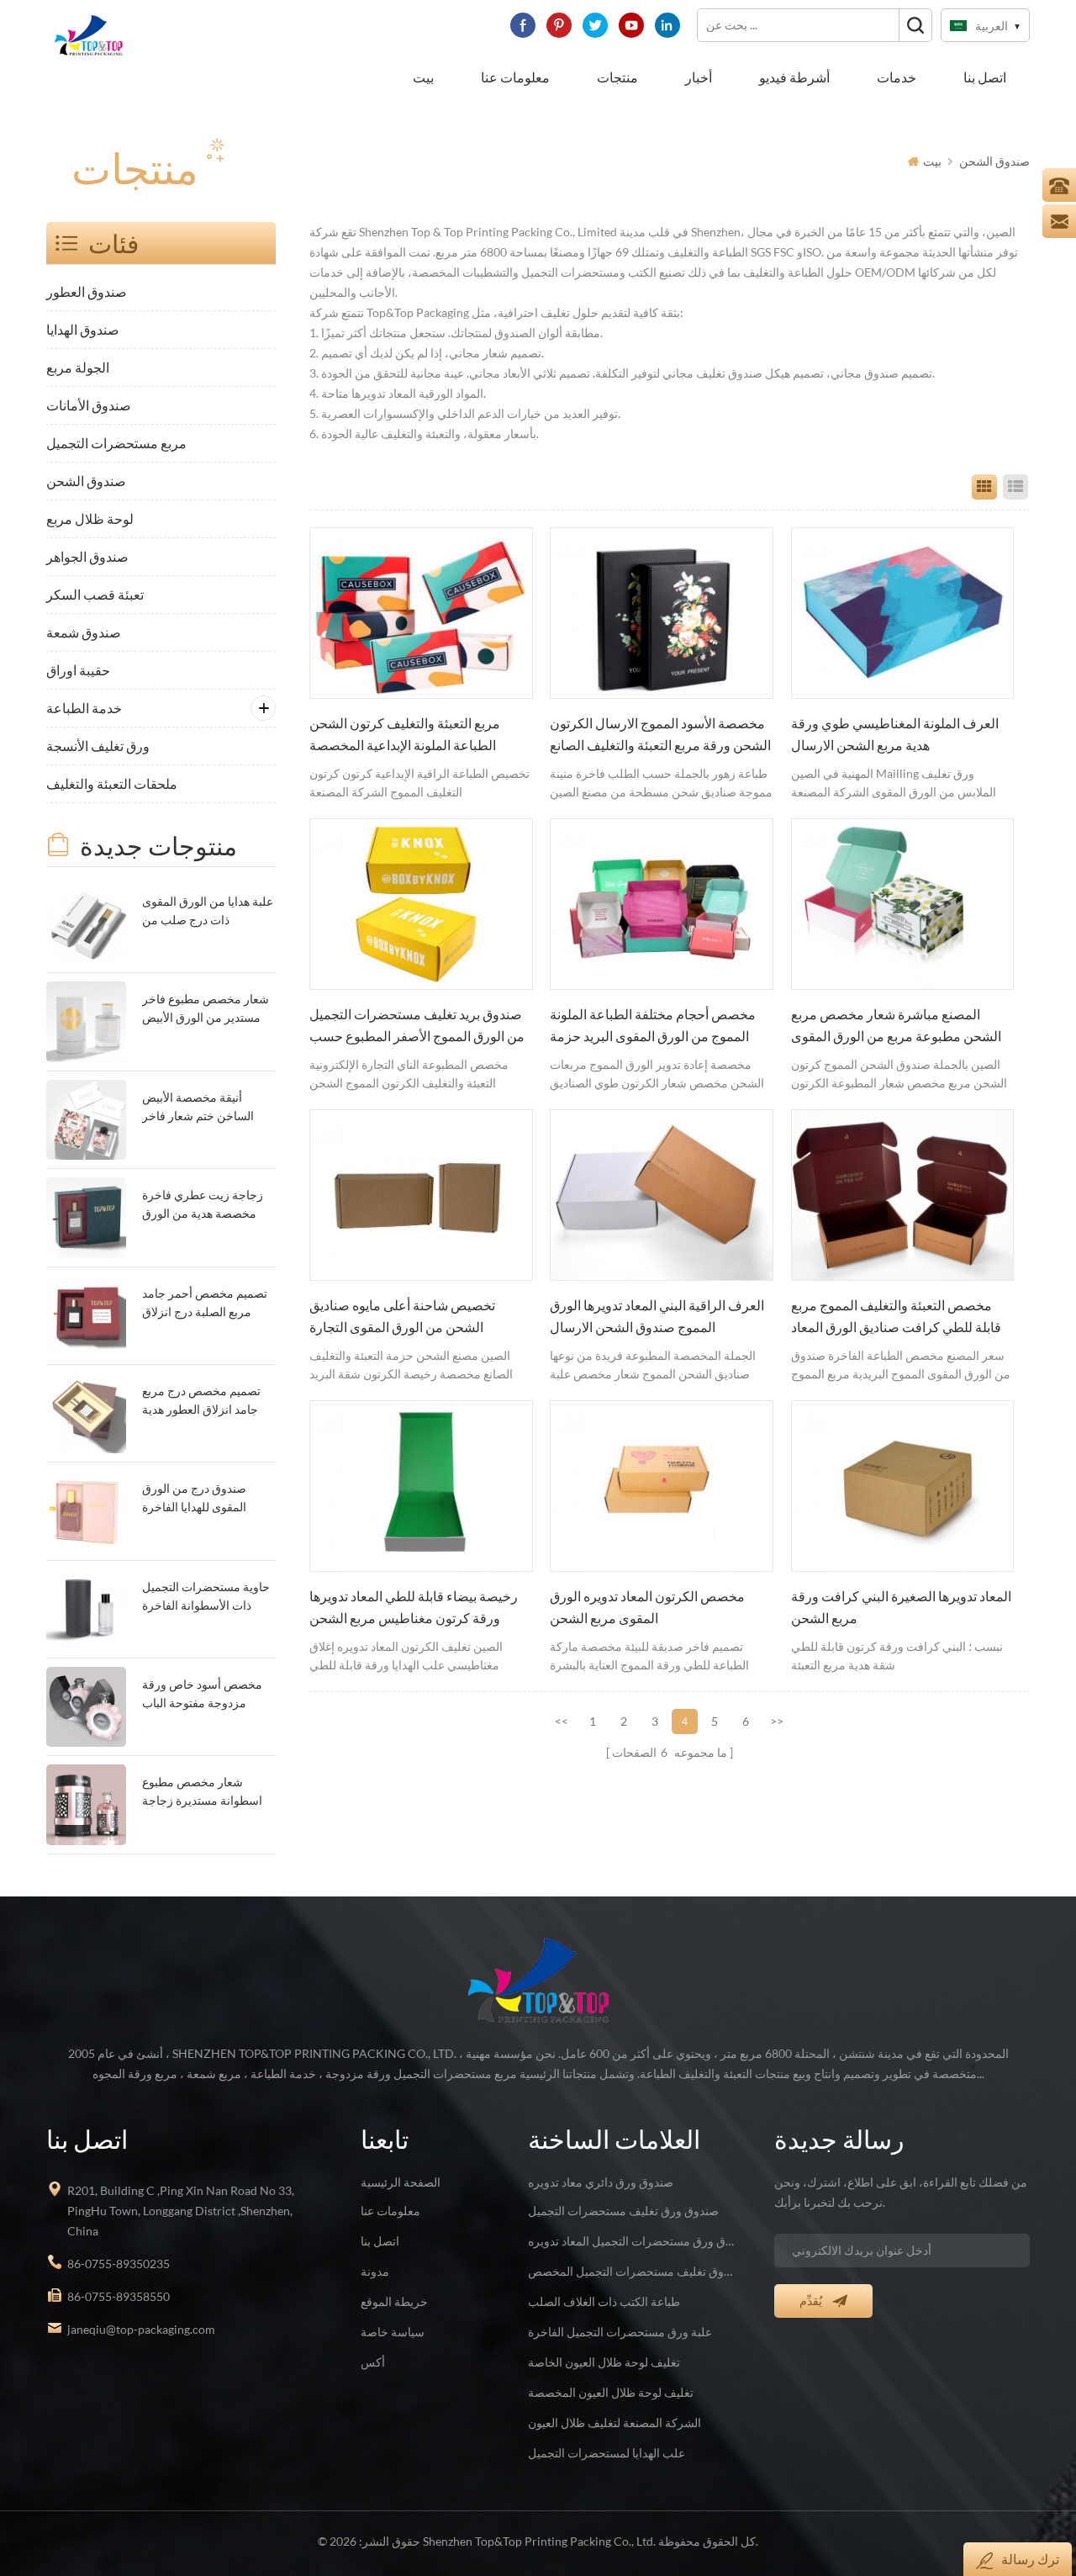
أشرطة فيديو (794, 77)
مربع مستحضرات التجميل (116, 443)
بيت (423, 77)
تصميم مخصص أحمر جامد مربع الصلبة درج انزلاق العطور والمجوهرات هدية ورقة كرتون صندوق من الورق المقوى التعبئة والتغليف (205, 1304)
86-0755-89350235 (119, 2264)
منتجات (617, 77)
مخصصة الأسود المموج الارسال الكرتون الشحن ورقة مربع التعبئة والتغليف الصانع (660, 734)
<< (562, 1721)
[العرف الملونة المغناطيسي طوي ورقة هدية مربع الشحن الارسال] (903, 613)
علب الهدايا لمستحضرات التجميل (607, 2453)
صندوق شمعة (84, 632)
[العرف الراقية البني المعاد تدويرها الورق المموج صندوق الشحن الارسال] (662, 1195)
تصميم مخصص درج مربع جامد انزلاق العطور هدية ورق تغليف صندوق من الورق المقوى (201, 1402)
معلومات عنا (515, 77)
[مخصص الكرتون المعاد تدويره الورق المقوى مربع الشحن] (662, 1486)
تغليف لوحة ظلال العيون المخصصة (611, 2392)
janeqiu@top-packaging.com (141, 2329)
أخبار (699, 77)
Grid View (984, 487)
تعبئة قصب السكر (95, 594)
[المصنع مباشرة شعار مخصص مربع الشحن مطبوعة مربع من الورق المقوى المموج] (903, 904)
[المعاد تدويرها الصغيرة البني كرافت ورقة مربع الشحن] (903, 1486)
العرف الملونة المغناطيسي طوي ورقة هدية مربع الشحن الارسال (895, 734)
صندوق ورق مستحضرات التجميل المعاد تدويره (631, 2241)
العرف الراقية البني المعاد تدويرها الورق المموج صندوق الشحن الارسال (657, 1316)
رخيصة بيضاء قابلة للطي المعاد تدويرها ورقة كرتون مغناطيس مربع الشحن (414, 1607)
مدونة (375, 2271)
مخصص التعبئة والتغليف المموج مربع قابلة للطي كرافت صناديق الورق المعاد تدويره (896, 1318)
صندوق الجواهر (87, 556)
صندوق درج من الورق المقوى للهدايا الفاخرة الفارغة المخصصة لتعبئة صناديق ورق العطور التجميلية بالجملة (199, 1499)
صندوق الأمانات (89, 405)
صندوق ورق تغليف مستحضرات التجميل (623, 2211)
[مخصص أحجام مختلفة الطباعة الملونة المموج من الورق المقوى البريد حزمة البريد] (662, 904)
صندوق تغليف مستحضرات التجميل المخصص (631, 2271)
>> (777, 1721)
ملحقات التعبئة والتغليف (112, 783)
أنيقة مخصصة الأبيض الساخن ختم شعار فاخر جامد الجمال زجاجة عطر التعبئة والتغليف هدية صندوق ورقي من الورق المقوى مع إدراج (201, 1108)
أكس (373, 2362)
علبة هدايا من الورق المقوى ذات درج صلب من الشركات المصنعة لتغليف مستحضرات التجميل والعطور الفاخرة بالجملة (208, 912)
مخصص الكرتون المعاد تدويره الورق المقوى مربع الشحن (647, 1607)
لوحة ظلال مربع (90, 518)
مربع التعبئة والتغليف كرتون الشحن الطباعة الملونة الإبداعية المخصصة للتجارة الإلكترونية (405, 736)
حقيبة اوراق (78, 670)
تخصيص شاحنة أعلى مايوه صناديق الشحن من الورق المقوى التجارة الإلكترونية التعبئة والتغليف (402, 1318)
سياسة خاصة (393, 2332)
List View (1015, 487)
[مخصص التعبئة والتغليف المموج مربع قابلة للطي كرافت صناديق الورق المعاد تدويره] (903, 1195)
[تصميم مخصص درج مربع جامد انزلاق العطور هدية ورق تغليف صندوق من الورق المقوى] (86, 1413)
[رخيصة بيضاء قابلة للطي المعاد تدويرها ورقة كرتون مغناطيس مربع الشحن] (421, 1486)
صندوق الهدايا (83, 329)
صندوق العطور (87, 291)
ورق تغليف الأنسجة (98, 746)
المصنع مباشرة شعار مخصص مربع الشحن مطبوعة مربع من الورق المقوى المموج (896, 1027)
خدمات (897, 77)
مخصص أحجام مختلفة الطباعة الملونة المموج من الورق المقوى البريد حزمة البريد (653, 1027)
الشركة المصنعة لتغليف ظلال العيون (614, 2423)
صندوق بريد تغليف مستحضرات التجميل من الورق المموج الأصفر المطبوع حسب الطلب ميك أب (417, 1027)
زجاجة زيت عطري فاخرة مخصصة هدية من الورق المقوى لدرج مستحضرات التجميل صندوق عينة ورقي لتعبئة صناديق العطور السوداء (206, 1206)
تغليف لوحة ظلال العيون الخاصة (604, 2362)
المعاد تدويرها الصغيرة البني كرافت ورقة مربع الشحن (901, 1607)
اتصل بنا (985, 77)
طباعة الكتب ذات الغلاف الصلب (604, 2301)
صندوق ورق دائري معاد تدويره (601, 2182)
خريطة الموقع (394, 2301)
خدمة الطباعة (84, 708)
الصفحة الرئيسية (401, 2182)
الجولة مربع (78, 367)
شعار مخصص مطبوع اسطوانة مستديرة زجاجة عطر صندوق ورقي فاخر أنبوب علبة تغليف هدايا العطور (202, 1793)
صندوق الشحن (994, 161)
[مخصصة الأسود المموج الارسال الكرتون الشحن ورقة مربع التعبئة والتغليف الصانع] (662, 613)
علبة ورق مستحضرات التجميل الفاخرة (620, 2332)
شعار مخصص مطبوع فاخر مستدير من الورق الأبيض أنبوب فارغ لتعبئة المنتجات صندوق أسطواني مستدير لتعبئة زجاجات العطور (206, 1010)
